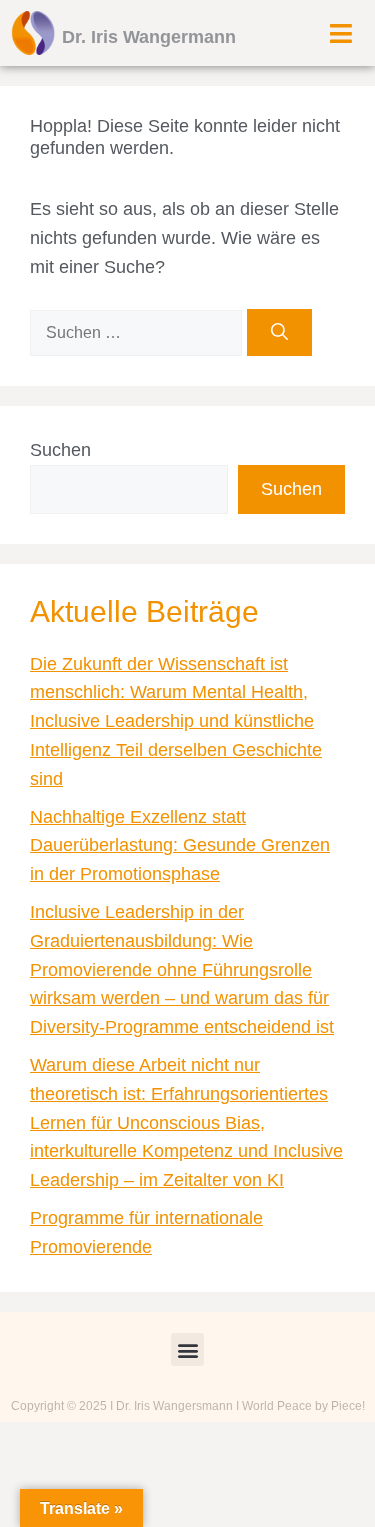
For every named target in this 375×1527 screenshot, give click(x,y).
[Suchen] (279, 333)
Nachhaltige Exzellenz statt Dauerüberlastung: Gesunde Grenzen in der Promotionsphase (180, 846)
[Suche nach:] (138, 332)
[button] (187, 1349)
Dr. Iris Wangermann (149, 37)
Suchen (60, 450)
